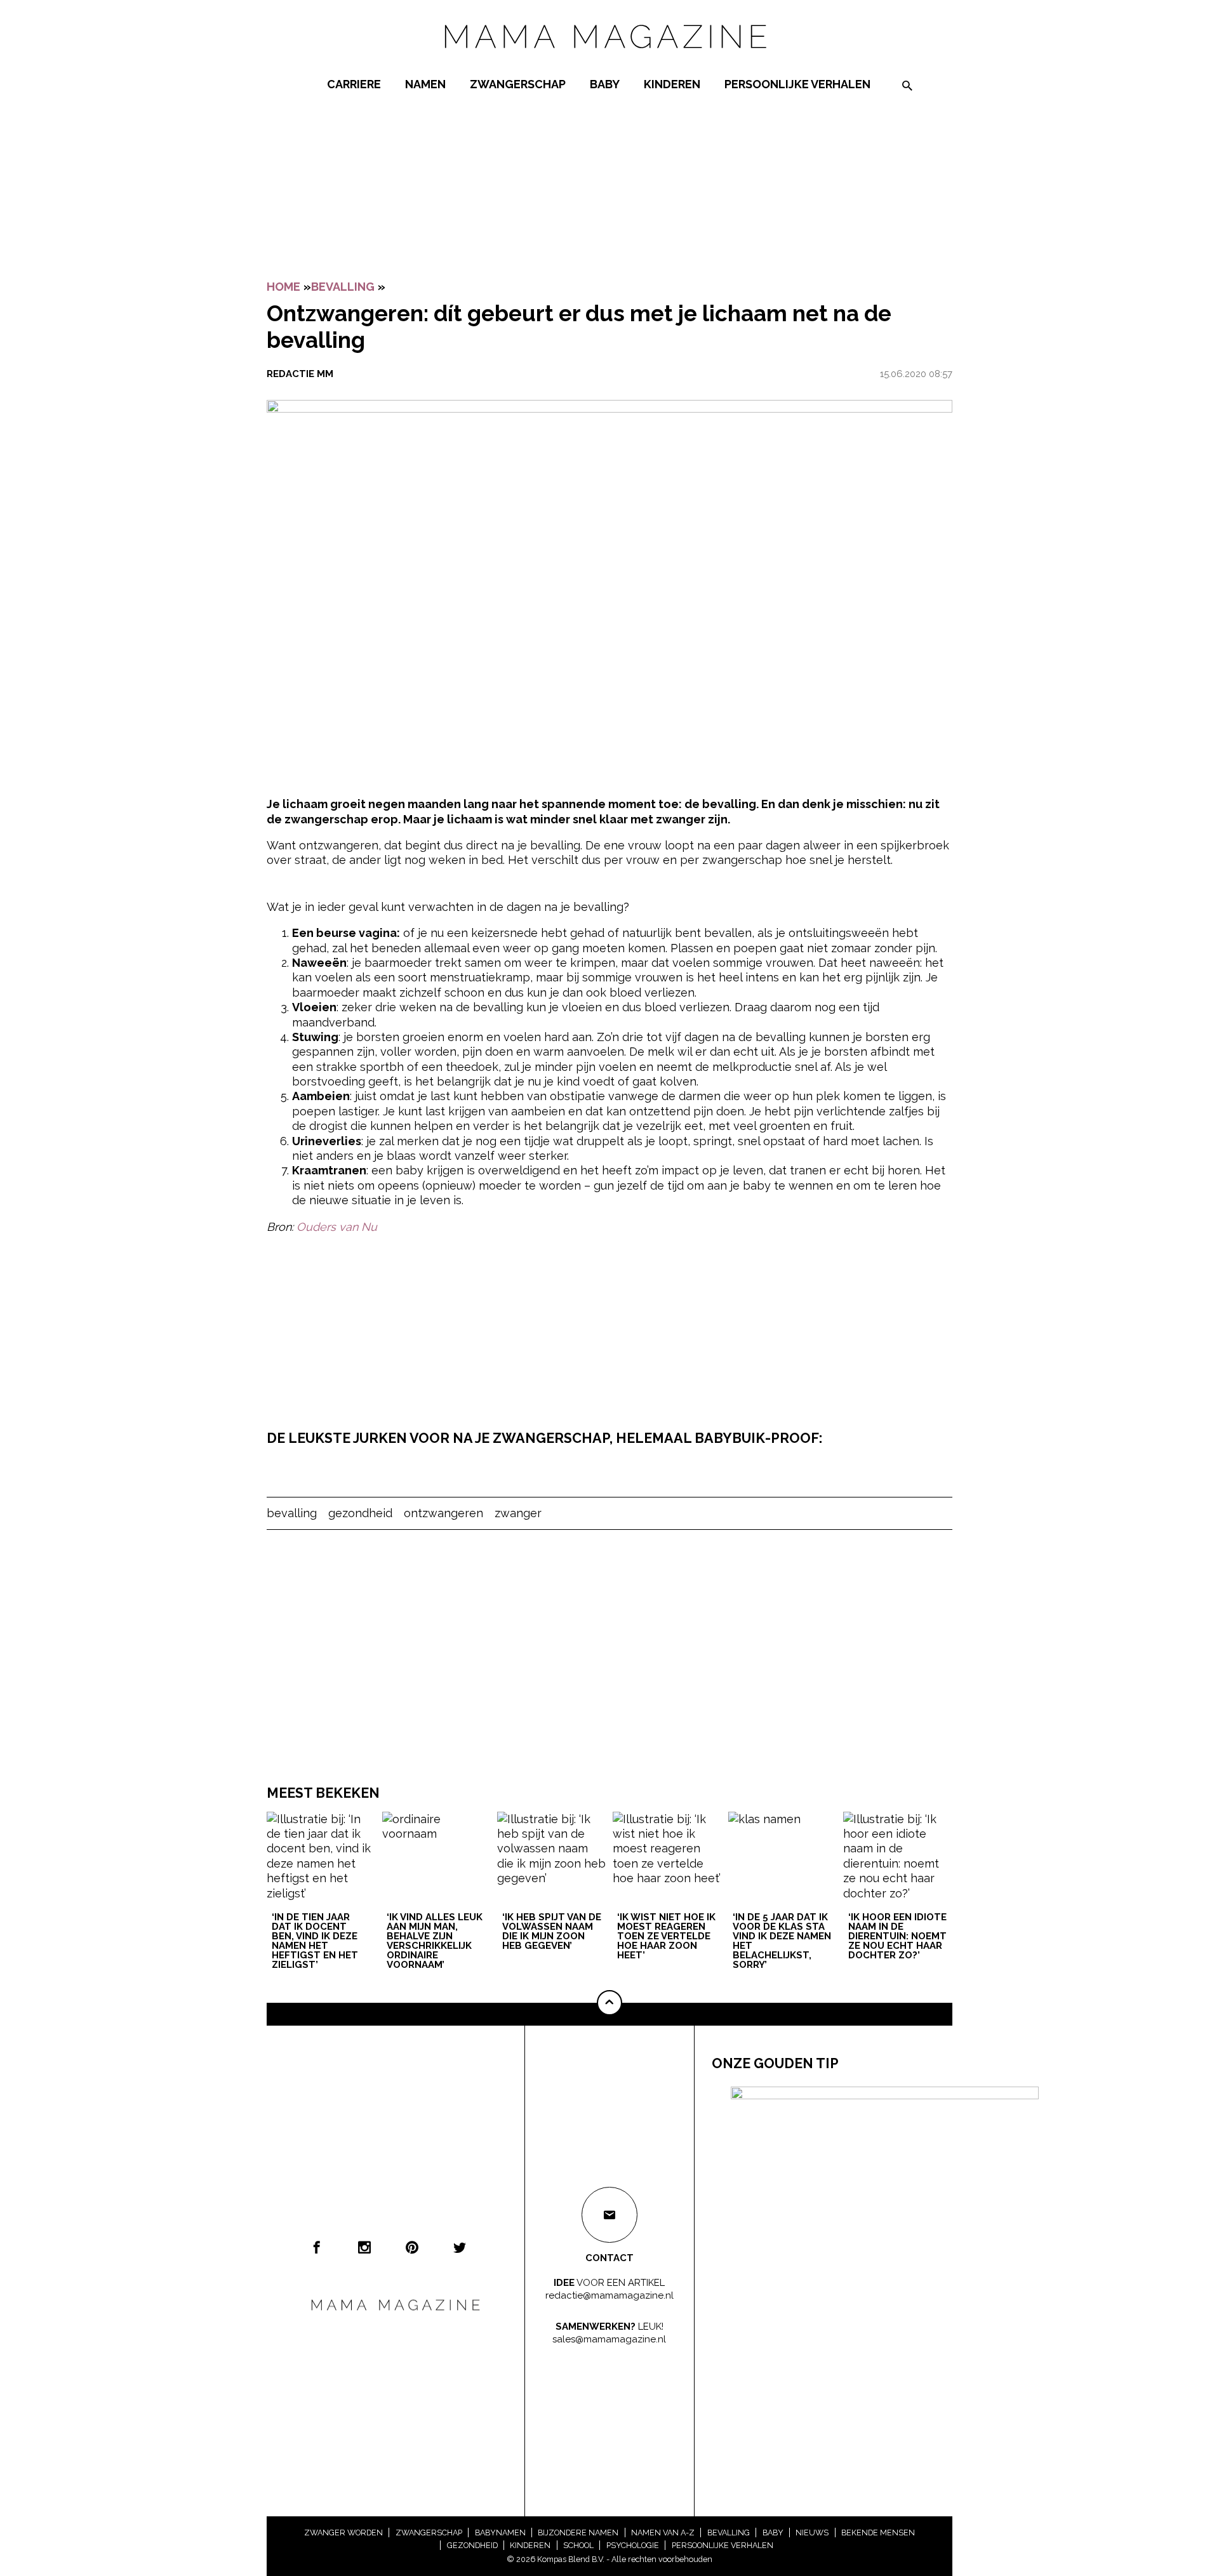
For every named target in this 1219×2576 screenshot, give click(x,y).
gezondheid (360, 1513)
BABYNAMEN (500, 2533)
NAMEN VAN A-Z (663, 2533)
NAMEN (425, 84)
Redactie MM (300, 374)
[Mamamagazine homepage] (609, 60)
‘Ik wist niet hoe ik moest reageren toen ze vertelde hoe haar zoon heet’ (666, 1937)
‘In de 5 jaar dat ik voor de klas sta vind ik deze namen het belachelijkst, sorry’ (782, 1942)
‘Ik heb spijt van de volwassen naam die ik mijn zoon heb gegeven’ (552, 1932)
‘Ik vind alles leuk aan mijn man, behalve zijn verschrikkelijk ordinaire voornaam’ (435, 1942)
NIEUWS (812, 2533)
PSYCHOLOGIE (633, 2545)
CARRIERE (354, 84)
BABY (605, 84)
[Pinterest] (412, 2247)
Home (283, 287)
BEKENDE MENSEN (878, 2533)
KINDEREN (672, 84)
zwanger (518, 1513)
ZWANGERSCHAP (518, 84)
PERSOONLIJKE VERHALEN (797, 84)
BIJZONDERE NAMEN (578, 2533)
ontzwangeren (443, 1513)
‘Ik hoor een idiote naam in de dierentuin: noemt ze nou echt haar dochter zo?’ (897, 1937)
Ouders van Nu (337, 1227)
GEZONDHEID (472, 2545)
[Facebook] (317, 2247)
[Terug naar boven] (609, 2003)
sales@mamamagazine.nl (609, 2339)
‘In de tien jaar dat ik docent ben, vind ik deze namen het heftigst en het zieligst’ (315, 1942)
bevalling (292, 1513)
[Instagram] (364, 2247)
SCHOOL (578, 2545)
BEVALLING (343, 287)
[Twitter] (460, 2247)
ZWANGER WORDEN (343, 2533)
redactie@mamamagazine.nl (609, 2295)
